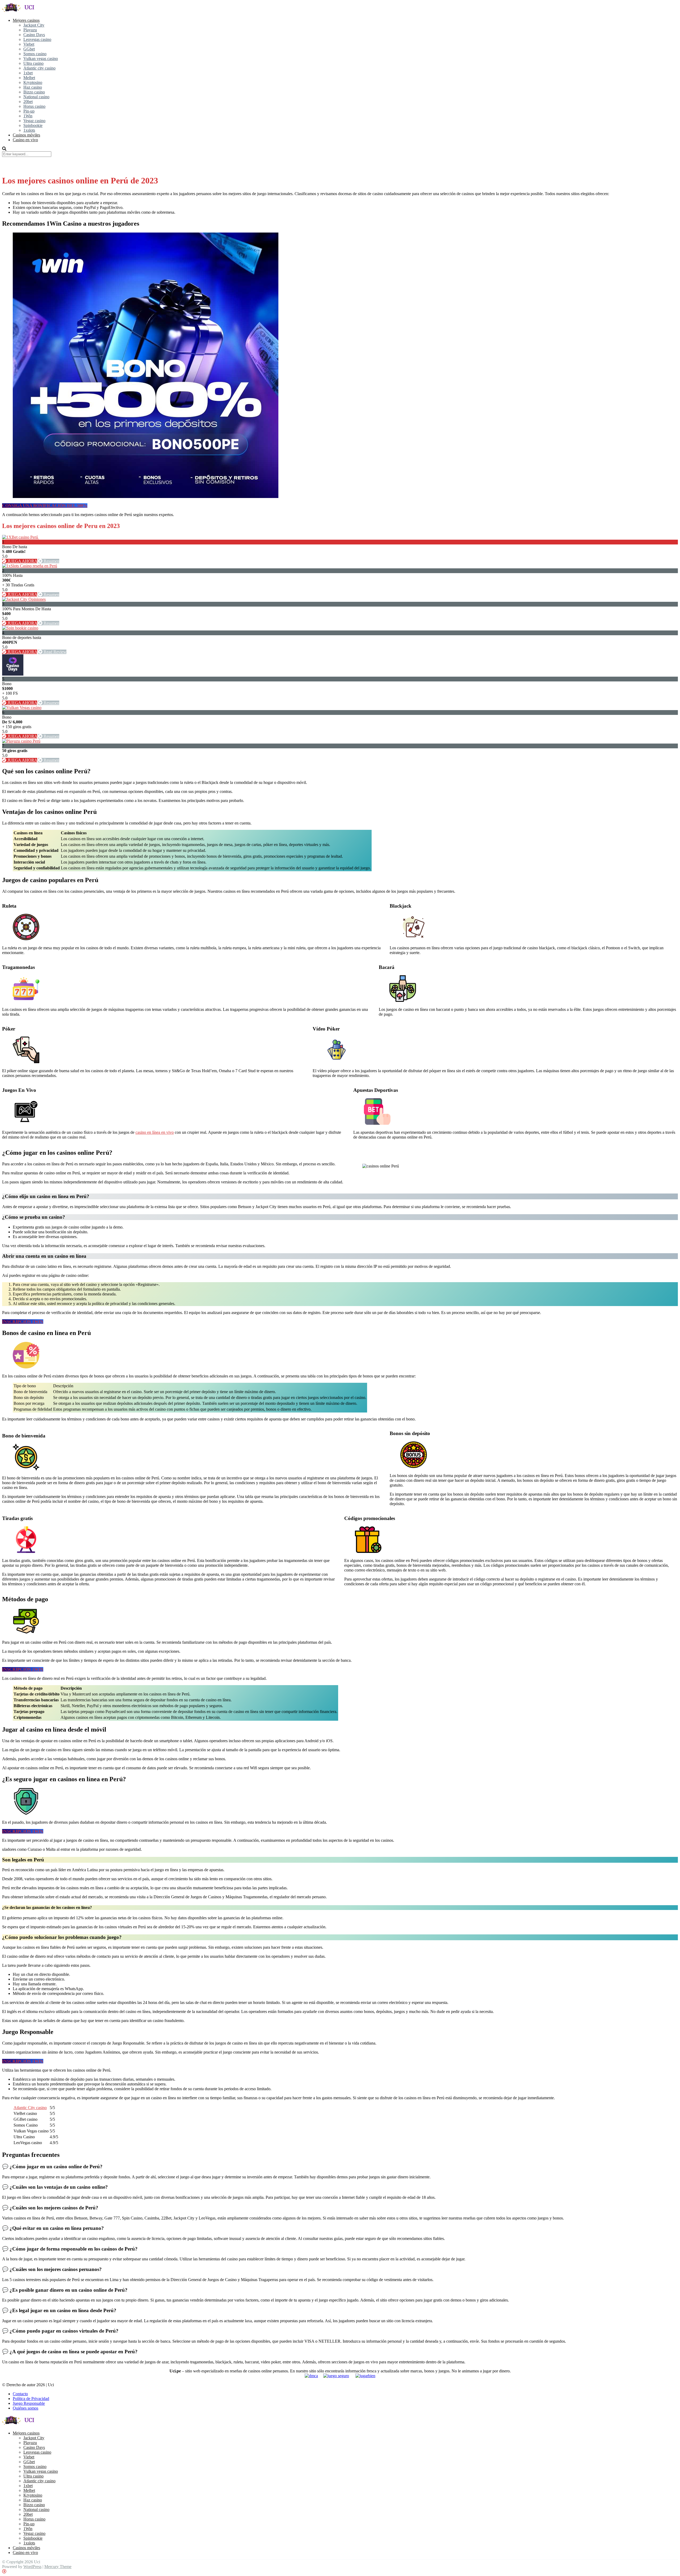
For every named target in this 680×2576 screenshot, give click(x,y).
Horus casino (34, 106)
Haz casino (33, 87)
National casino (36, 97)
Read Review (54, 652)
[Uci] (25, 11)
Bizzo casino (34, 92)
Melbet (29, 78)
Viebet (29, 44)
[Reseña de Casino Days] (13, 674)
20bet (28, 102)
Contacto (20, 2394)
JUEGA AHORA (22, 561)
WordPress (32, 2567)
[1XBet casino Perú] (21, 537)
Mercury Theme (58, 2567)
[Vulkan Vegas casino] (22, 708)
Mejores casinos (26, 20)
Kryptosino (33, 82)
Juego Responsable (29, 2403)
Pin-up (29, 111)
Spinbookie (33, 125)
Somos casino (35, 54)
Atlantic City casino (30, 2108)
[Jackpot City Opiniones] (24, 599)
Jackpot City (34, 25)
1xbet (28, 73)
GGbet (29, 49)
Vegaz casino (34, 121)
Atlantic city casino (39, 68)
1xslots (29, 130)
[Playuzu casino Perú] (21, 741)
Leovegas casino (37, 39)
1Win (28, 116)
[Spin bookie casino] (20, 628)
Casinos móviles (26, 135)
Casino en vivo (25, 140)
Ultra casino (33, 63)
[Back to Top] (4, 2571)
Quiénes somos (25, 2408)
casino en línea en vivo (155, 1132)
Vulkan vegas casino (41, 59)
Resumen (51, 561)
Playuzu (30, 30)
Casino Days (34, 35)
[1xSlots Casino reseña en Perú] (30, 566)
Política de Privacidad (31, 2399)
